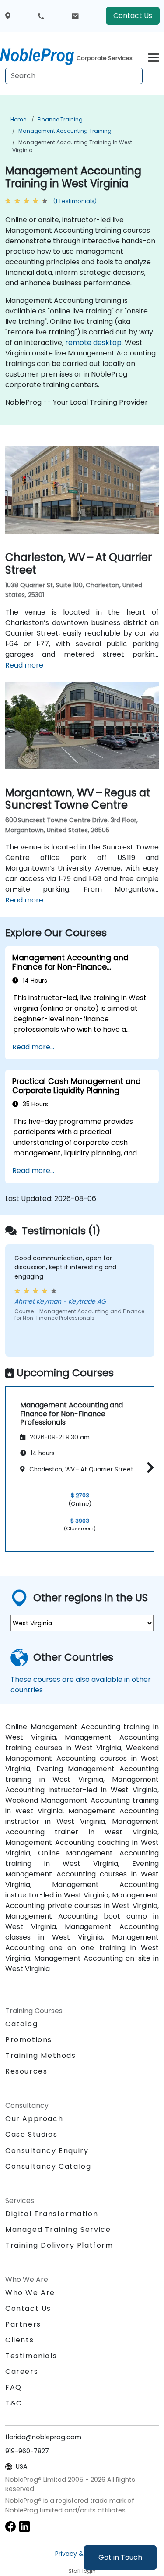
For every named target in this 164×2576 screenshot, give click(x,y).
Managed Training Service (58, 2230)
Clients (19, 2340)
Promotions (29, 2040)
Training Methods (41, 2055)
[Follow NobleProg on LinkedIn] (24, 2526)
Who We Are (30, 2293)
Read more (24, 665)
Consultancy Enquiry (47, 2151)
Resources (26, 2071)
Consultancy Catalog (48, 2166)
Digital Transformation (52, 2214)
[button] (148, 1467)
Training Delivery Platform (59, 2245)
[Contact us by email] (75, 16)
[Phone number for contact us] (41, 16)
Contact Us (133, 16)
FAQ (14, 2387)
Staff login (82, 2571)
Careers (22, 2372)
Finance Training (60, 119)
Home (18, 119)
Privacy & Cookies (82, 2554)
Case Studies (31, 2134)
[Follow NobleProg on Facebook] (10, 2526)
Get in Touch (120, 2557)
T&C (14, 2403)
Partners (23, 2324)
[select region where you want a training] (8, 16)
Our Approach (34, 2119)
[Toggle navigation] (153, 56)
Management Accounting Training (65, 131)
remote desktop (93, 343)
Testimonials (31, 2356)
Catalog (21, 2024)
